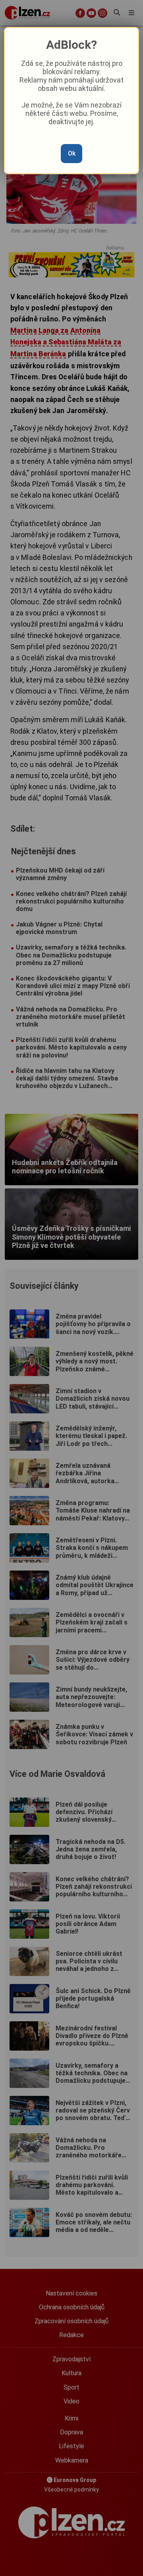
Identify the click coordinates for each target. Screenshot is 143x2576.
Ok (72, 153)
